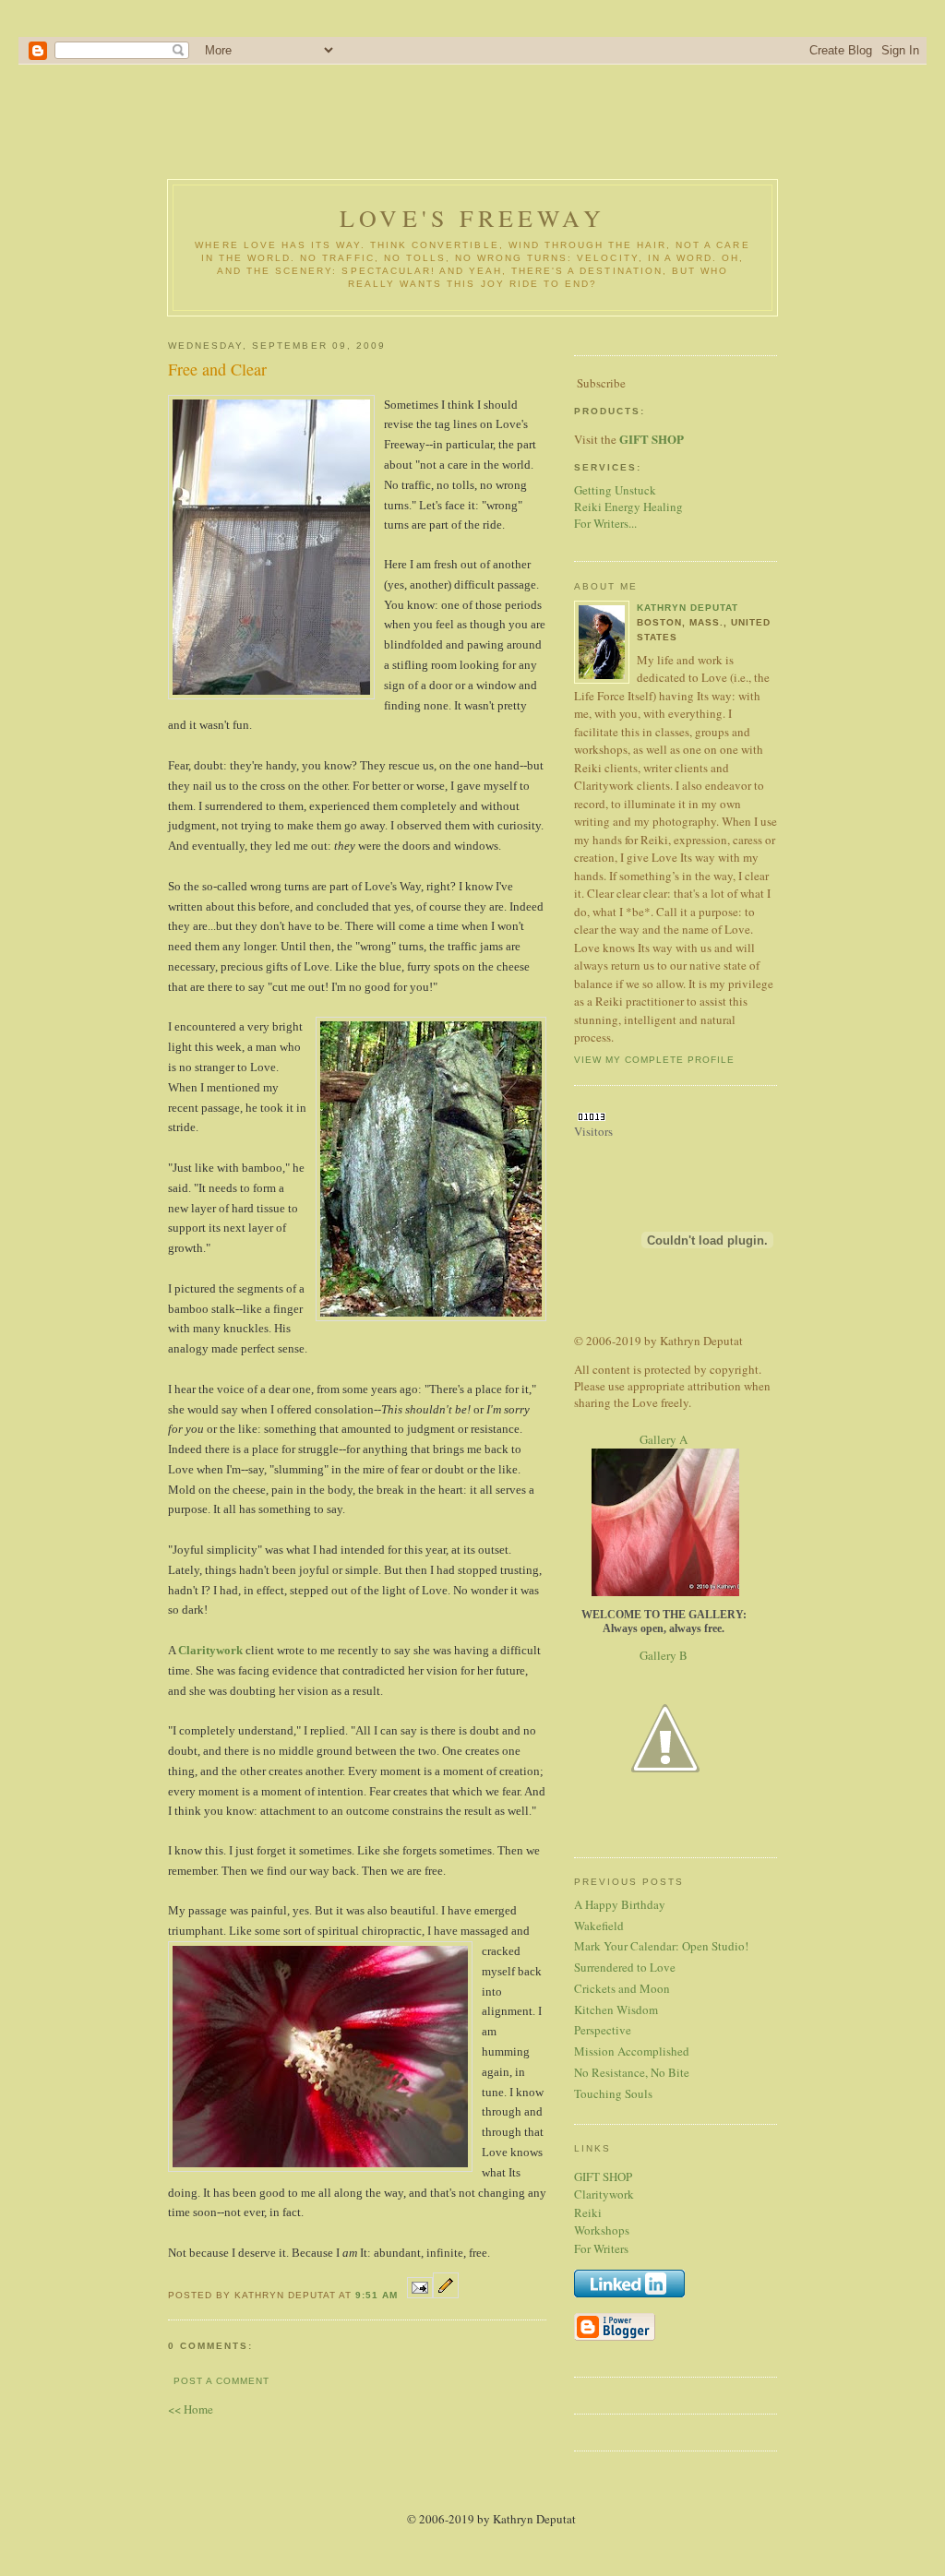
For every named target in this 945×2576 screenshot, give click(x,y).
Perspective (603, 2030)
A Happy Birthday (620, 1904)
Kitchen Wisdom (616, 2010)
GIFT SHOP (603, 2176)
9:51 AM (377, 2295)
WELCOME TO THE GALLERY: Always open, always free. (664, 1622)
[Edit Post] (446, 2293)
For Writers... (605, 523)
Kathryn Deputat (688, 608)
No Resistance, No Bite (632, 2072)
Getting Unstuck (615, 490)
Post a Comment (221, 2381)
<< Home (191, 2409)
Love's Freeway (472, 218)
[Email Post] (420, 2293)
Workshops (602, 2230)
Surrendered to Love (625, 1967)
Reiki (588, 2212)
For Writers (601, 2248)
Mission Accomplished (632, 2051)
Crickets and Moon (622, 1988)
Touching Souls (613, 2093)
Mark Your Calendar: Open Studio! (661, 1946)
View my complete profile (654, 1060)
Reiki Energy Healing (628, 507)
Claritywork (210, 1650)
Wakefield (599, 1926)
